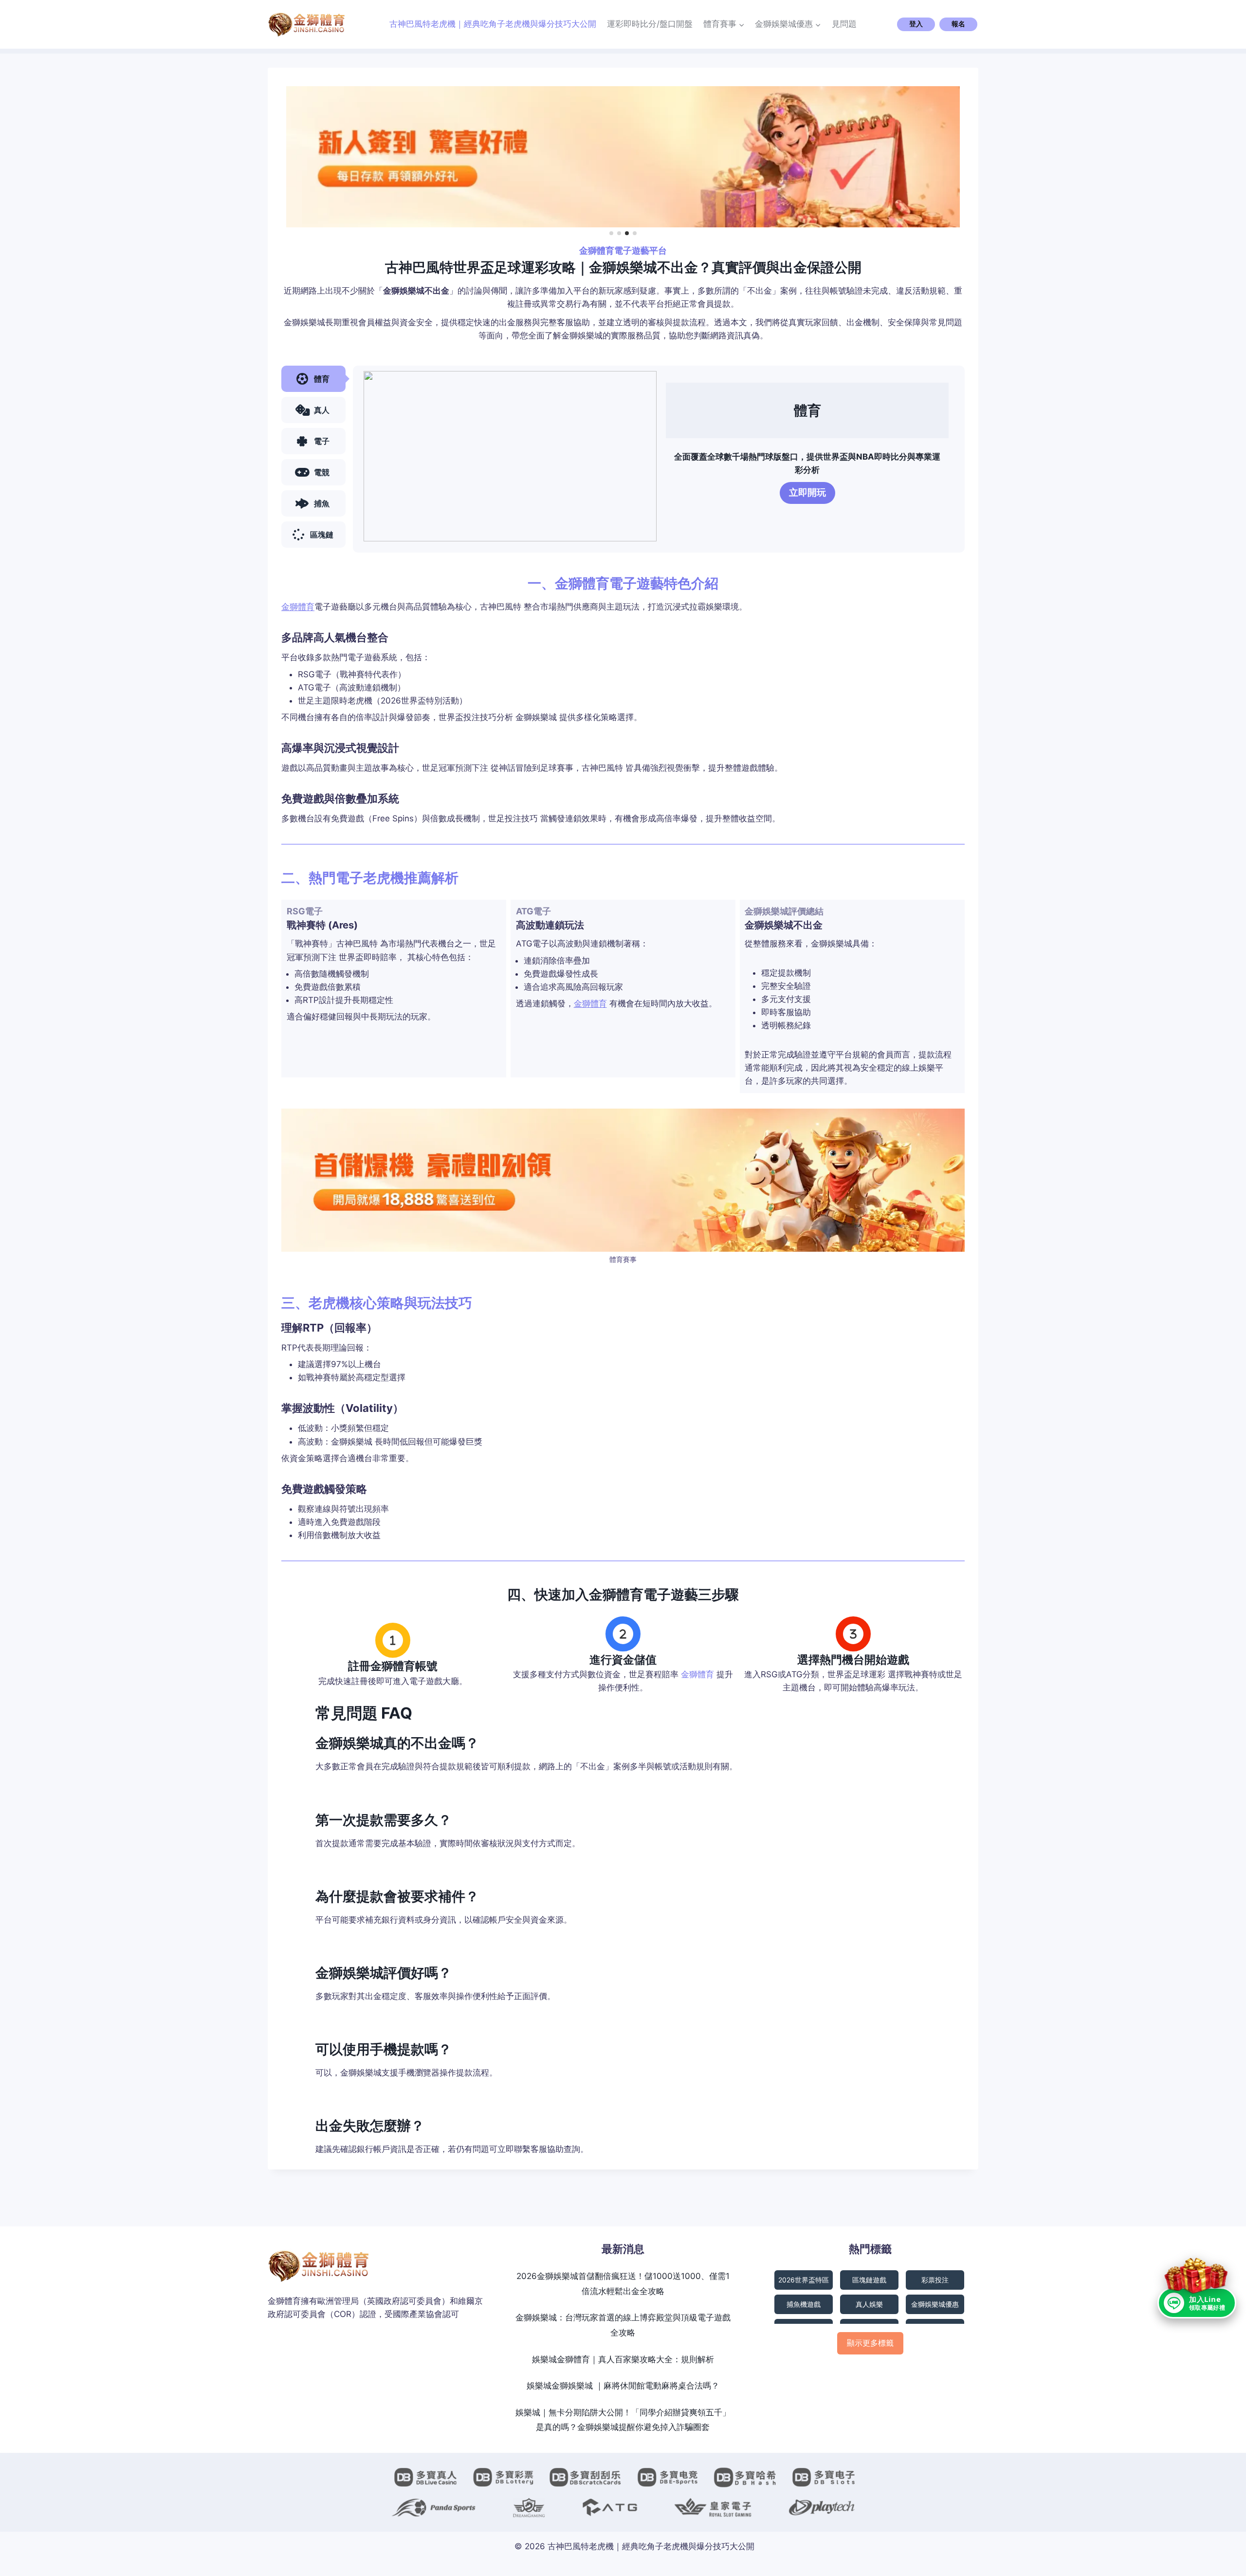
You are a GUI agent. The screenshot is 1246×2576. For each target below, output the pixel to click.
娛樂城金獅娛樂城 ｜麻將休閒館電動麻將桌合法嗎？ (623, 2386)
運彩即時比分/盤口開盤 (650, 24)
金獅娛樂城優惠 (935, 2304)
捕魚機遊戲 (804, 2304)
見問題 (844, 24)
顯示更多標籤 (870, 2343)
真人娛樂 (869, 2304)
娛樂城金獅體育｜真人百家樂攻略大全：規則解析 (623, 2359)
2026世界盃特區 (804, 2280)
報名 (958, 24)
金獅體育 (298, 607)
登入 (916, 24)
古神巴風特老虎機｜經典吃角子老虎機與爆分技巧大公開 (493, 24)
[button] (611, 233)
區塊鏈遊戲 (869, 2280)
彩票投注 (935, 2280)
